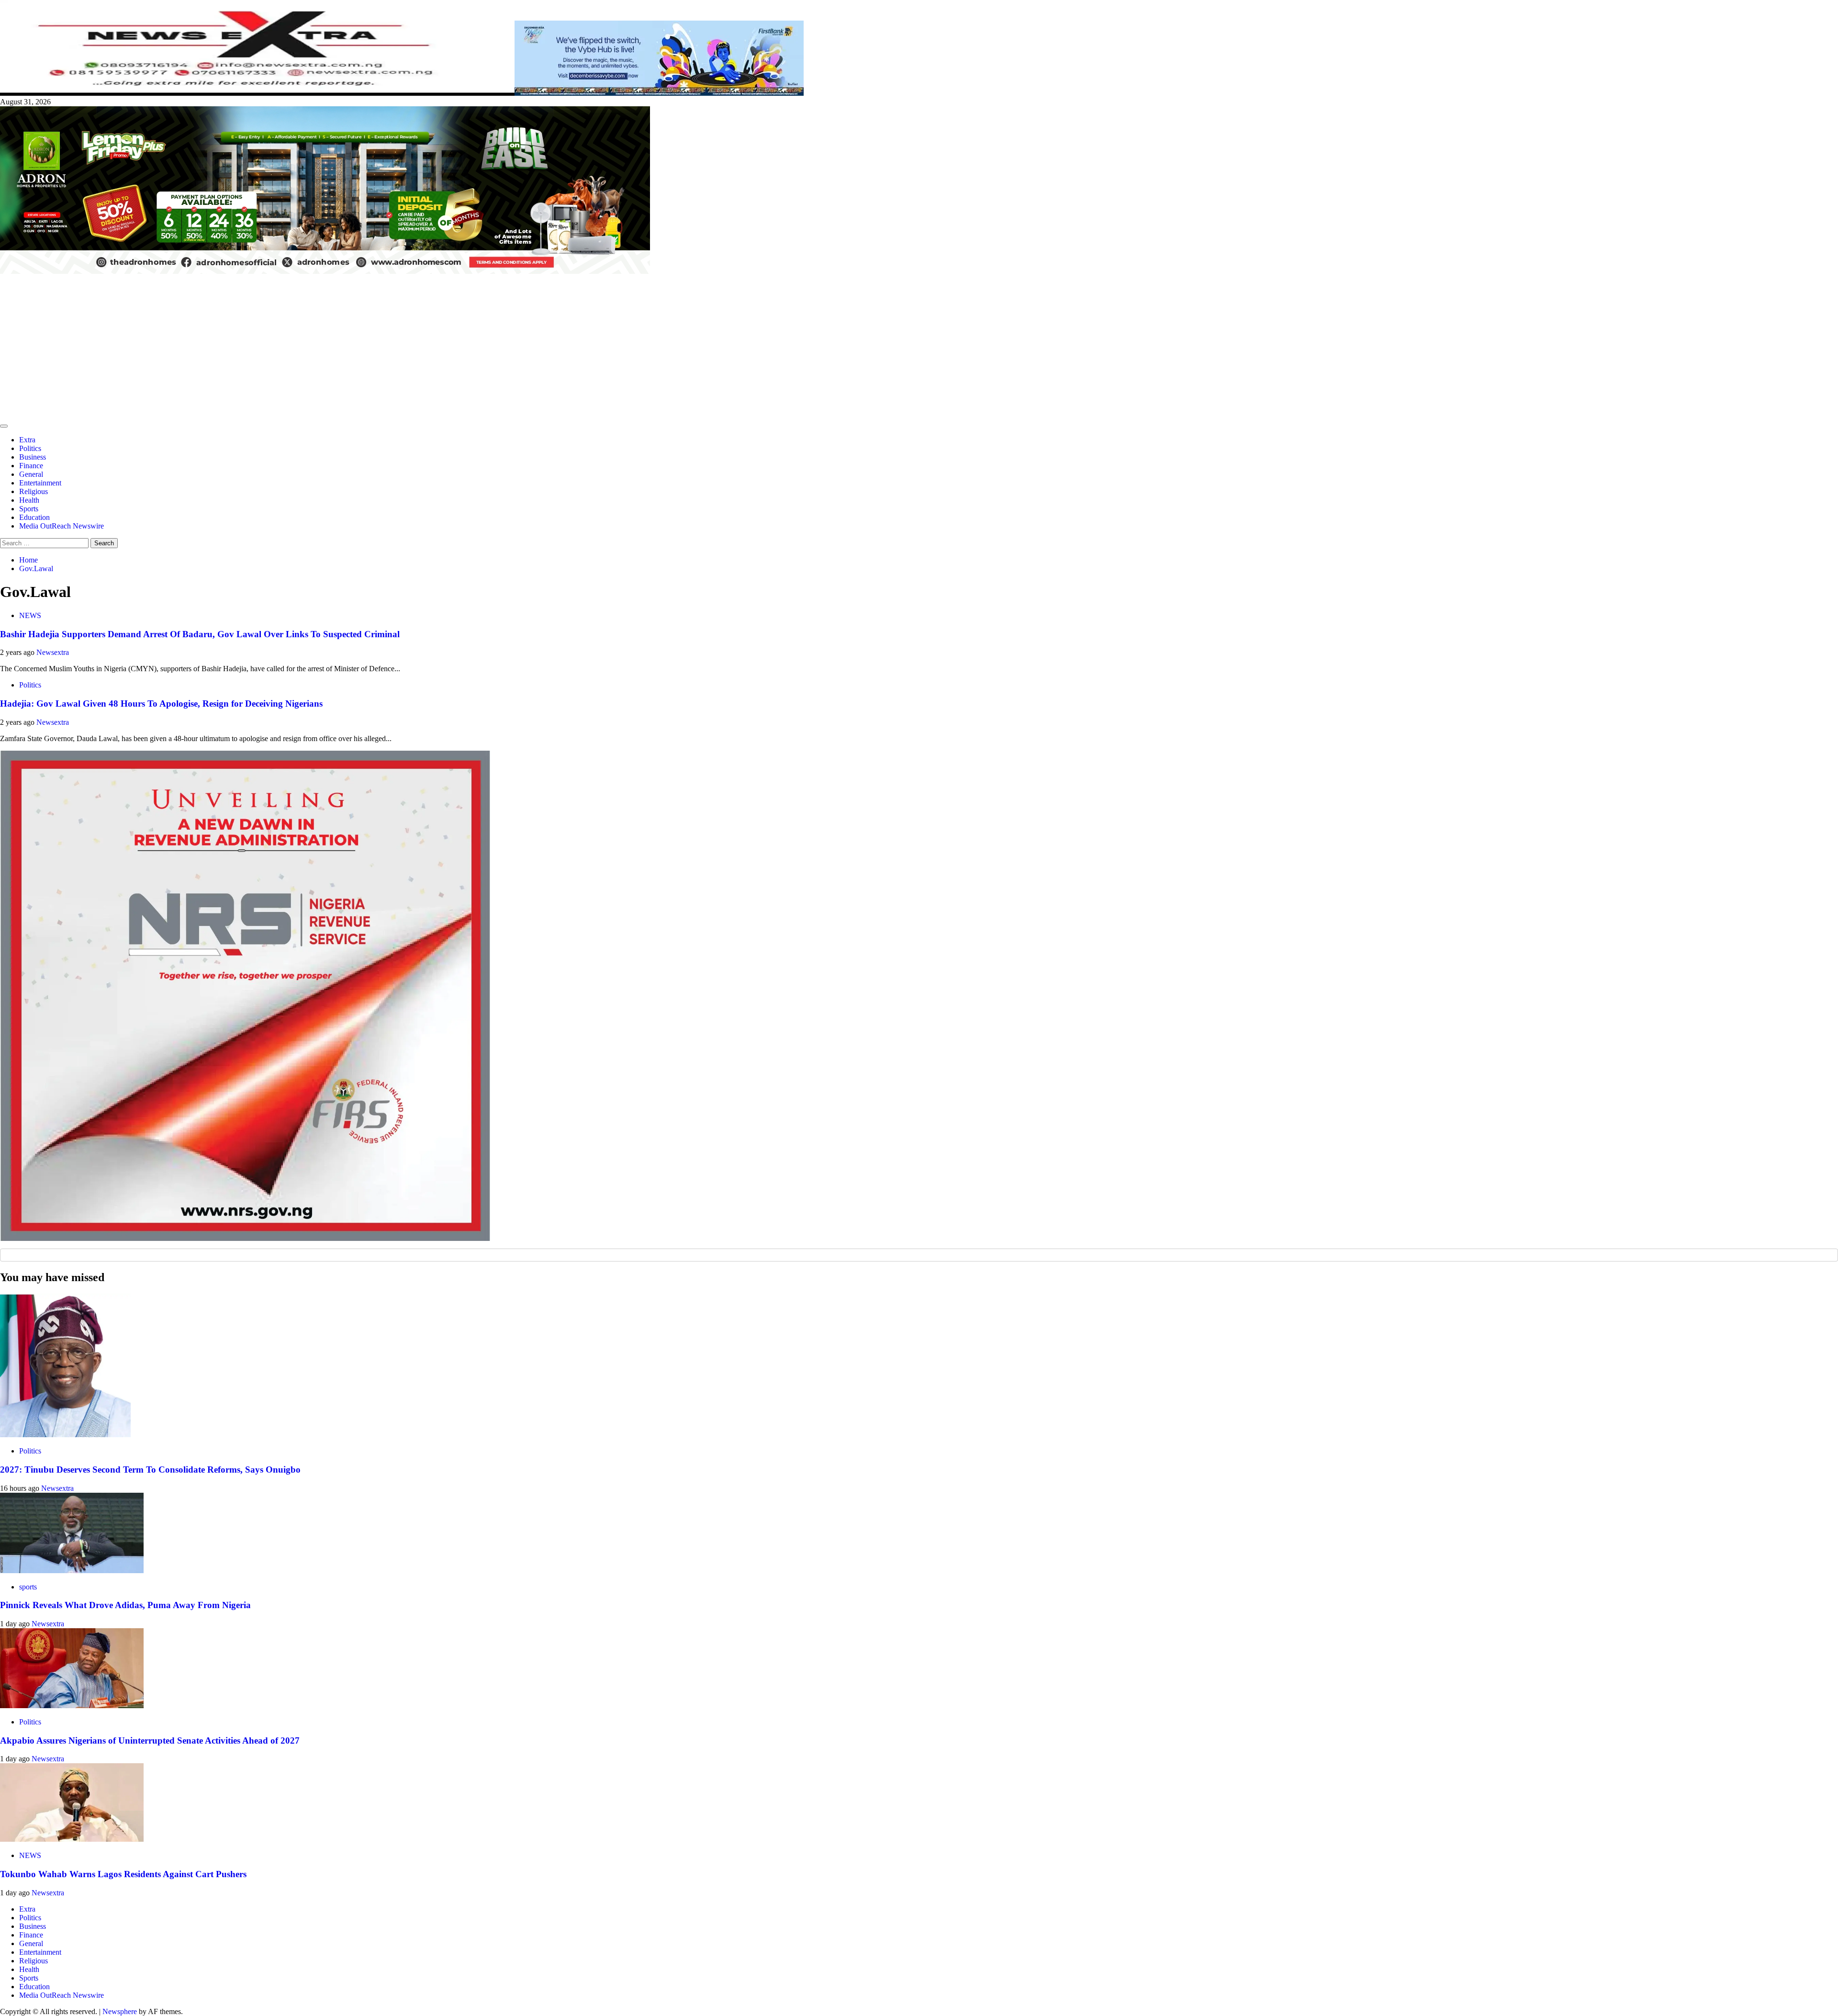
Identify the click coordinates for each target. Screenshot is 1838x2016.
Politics (30, 448)
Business (33, 457)
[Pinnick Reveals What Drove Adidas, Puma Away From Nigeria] (72, 1571)
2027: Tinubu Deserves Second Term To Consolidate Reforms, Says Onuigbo (150, 1470)
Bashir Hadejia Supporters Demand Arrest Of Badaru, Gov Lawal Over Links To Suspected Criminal (200, 634)
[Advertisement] (919, 348)
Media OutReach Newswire (62, 526)
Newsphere (120, 2011)
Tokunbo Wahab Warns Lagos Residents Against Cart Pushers (123, 1874)
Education (34, 517)
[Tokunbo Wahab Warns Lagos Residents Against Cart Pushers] (72, 1839)
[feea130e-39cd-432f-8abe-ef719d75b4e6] (659, 93)
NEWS (30, 615)
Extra (27, 440)
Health (29, 500)
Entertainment (40, 483)
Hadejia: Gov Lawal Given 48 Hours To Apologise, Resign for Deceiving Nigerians (161, 704)
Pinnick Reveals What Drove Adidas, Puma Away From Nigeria (125, 1605)
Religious (34, 491)
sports (28, 1587)
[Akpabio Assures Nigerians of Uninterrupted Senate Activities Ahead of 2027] (72, 1706)
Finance (31, 466)
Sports (29, 509)
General (31, 474)
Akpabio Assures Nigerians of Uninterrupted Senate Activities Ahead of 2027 (150, 1740)
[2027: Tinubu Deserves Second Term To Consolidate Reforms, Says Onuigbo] (65, 1435)
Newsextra (53, 652)
